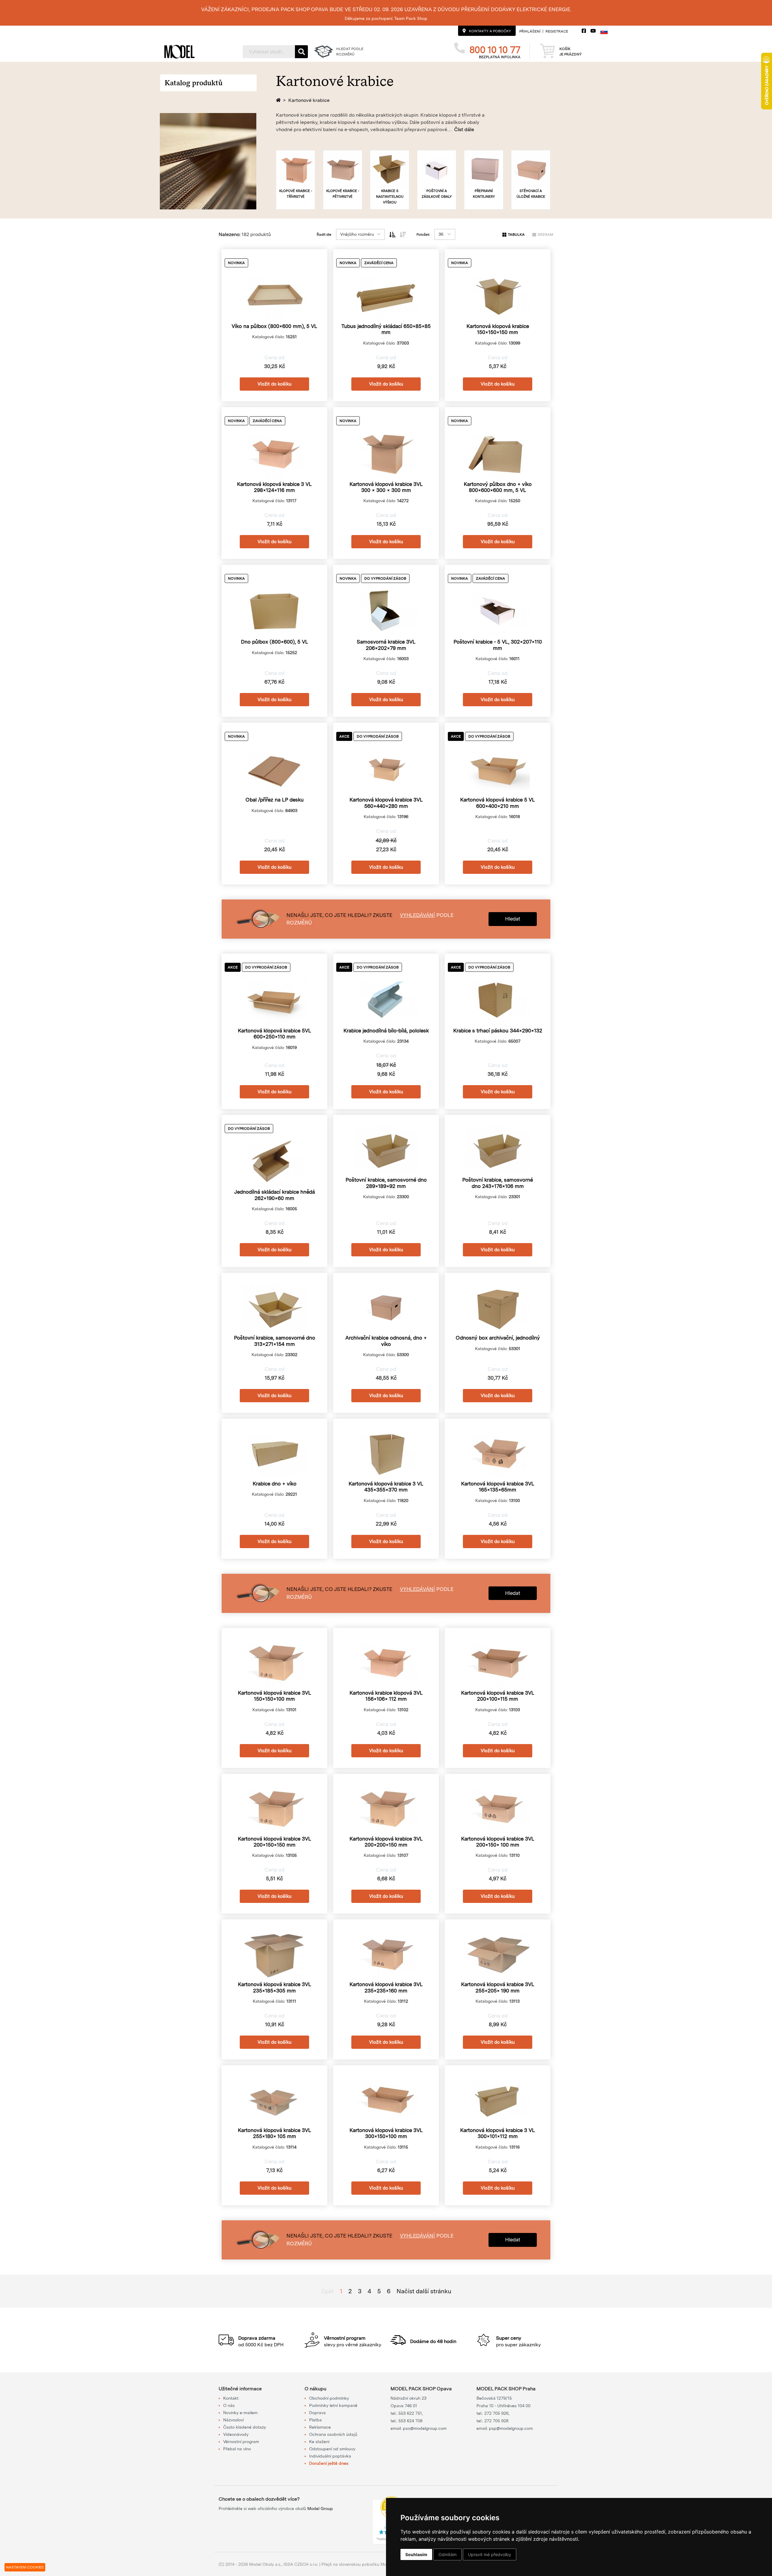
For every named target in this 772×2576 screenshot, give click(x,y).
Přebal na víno (237, 2449)
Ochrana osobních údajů (333, 2434)
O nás (229, 2405)
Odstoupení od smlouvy (332, 2449)
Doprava (317, 2413)
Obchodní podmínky (329, 2398)
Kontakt (231, 2398)
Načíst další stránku (424, 2291)
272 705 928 (496, 2421)
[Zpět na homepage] (279, 100)
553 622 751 (410, 2413)
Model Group (320, 2508)
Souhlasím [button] (416, 2554)
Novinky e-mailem (240, 2413)
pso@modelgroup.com (425, 2428)
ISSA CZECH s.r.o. (301, 2564)
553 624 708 (410, 2421)
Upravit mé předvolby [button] (490, 2554)
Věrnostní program (241, 2442)
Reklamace (320, 2427)
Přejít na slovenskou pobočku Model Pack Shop (368, 2564)
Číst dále (464, 129)
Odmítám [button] (448, 2554)
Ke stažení (319, 2442)
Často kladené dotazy (245, 2427)
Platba (315, 2420)
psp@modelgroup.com (511, 2428)
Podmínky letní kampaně (333, 2405)
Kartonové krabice (309, 100)
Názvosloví (233, 2420)
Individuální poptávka (330, 2456)
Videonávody (236, 2434)
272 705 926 (496, 2413)
